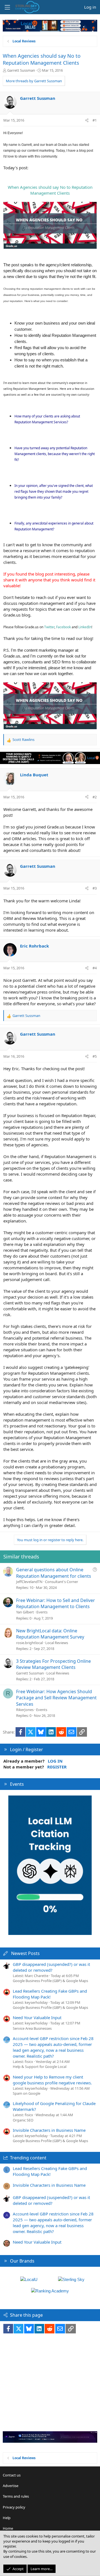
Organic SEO (23, 2120)
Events (42, 1612)
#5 (95, 1056)
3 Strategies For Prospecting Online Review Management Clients (53, 1664)
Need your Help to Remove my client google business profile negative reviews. (52, 2080)
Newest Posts (25, 1953)
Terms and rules (16, 2496)
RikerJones (25, 1710)
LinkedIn (85, 627)
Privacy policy (14, 2507)
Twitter (49, 627)
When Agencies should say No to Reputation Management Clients (42, 59)
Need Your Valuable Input (37, 2017)
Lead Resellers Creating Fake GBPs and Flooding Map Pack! (50, 1994)
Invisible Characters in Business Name (49, 2130)
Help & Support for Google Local (40, 2067)
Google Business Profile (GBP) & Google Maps (50, 1981)
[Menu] (7, 7)
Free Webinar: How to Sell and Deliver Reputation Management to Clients (56, 1603)
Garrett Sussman (21, 70)
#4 (95, 968)
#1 (95, 120)
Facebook (63, 627)
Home (8, 2528)
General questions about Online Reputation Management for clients (54, 1573)
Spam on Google (27, 2093)
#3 (95, 888)
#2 (95, 797)
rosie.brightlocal (29, 1643)
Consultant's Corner (62, 1582)
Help (7, 2518)
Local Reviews (57, 1643)
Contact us (12, 2475)
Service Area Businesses (32, 2028)
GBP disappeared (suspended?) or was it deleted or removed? (51, 1967)
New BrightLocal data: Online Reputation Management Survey (50, 1634)
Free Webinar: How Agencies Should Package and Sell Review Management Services (56, 1698)
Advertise (11, 2486)
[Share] (87, 120)
